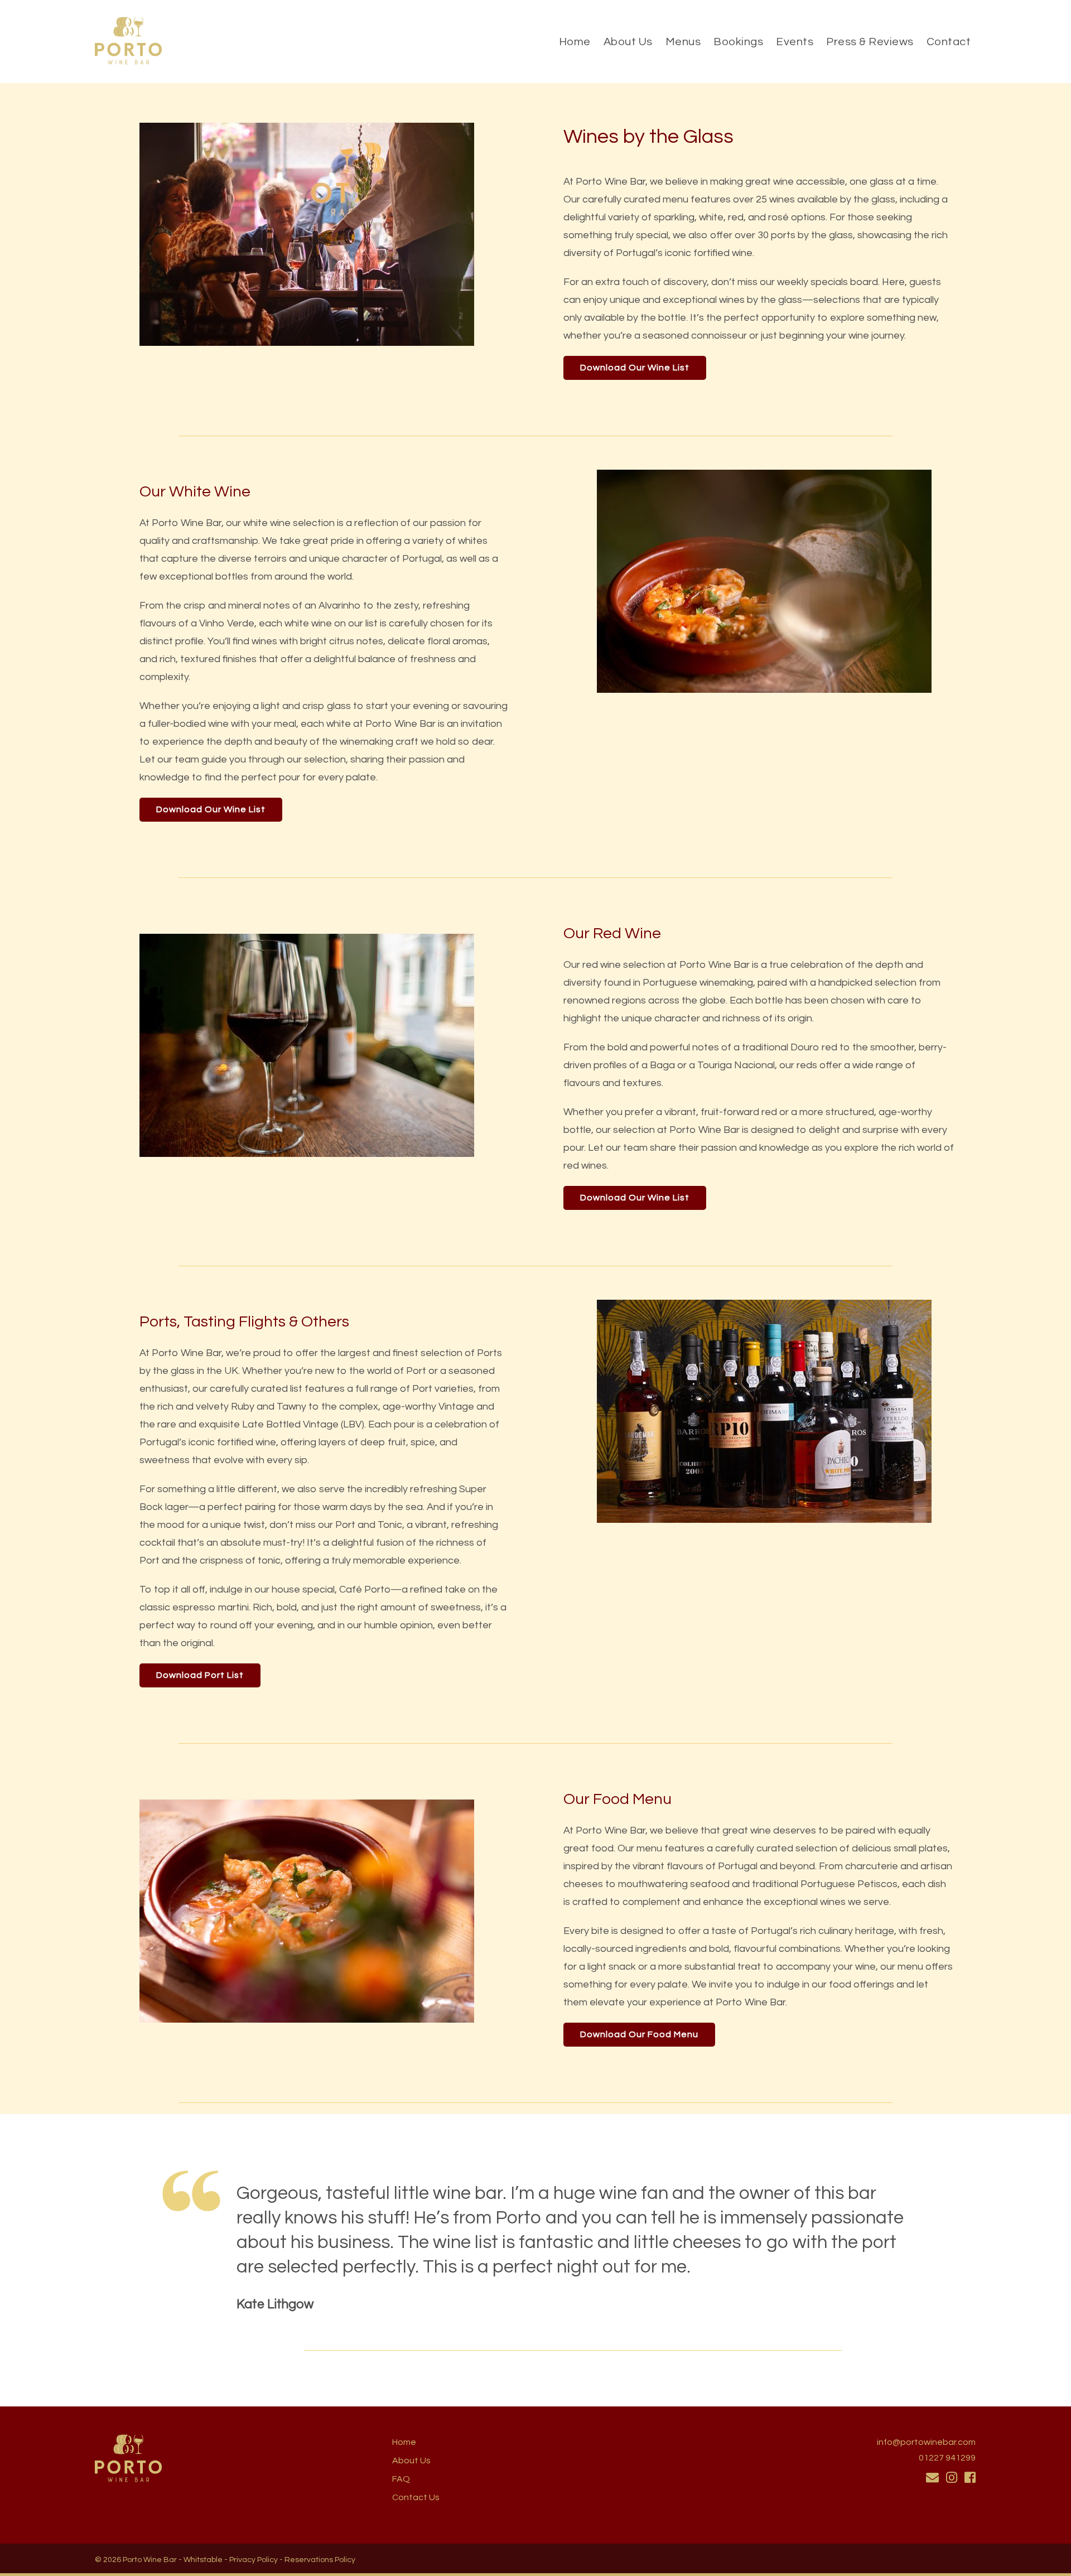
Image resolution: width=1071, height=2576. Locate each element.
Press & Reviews (870, 42)
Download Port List (200, 1675)
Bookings (738, 42)
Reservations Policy (320, 2560)
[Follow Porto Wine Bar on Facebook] (970, 2478)
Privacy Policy (254, 2560)
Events (795, 42)
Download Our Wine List (635, 368)
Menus (683, 42)
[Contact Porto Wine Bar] (932, 2478)
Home (575, 42)
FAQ (401, 2479)
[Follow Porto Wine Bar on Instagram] (952, 2478)
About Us (628, 42)
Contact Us (416, 2497)
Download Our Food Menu (639, 2034)
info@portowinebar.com (926, 2442)
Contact (949, 42)
